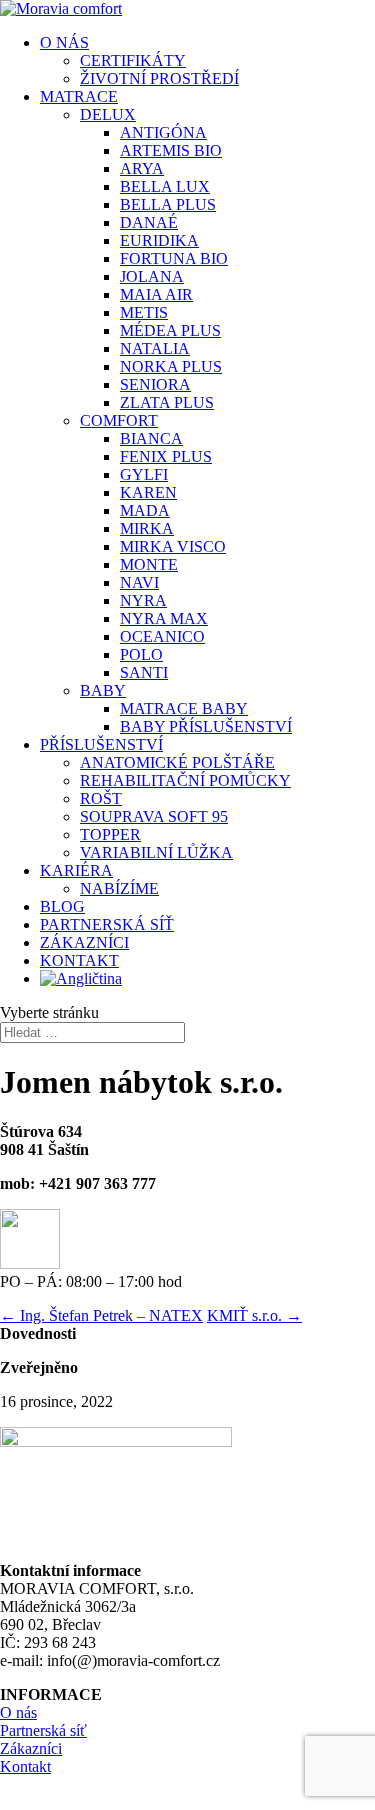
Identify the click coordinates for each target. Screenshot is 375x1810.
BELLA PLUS (168, 204)
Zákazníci (31, 1748)
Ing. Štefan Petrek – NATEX (101, 1315)
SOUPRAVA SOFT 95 (154, 816)
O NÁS (64, 42)
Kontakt (25, 1766)
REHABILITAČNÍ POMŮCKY (185, 780)
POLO (141, 654)
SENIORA (155, 384)
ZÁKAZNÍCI (84, 942)
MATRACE (79, 96)
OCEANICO (162, 636)
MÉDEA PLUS (170, 330)
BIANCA (151, 438)
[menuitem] (81, 978)
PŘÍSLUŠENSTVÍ (101, 744)
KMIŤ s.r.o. (254, 1315)
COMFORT (119, 420)
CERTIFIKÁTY (133, 60)
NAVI (139, 582)
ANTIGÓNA (163, 132)
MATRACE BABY (184, 708)
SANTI (144, 672)
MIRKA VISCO (173, 546)
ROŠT (101, 798)
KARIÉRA (76, 870)
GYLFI (144, 474)
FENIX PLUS (166, 456)
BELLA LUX (165, 186)
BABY (103, 690)
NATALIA (155, 348)
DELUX (108, 114)
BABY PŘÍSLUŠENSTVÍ (206, 726)
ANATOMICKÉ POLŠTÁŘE (177, 762)
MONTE (149, 564)
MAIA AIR (156, 294)
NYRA (143, 600)
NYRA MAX (164, 618)
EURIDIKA (159, 240)
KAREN (148, 492)
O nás (18, 1712)
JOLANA (152, 276)
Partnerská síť (43, 1730)
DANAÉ (149, 222)
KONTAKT (79, 960)
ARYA (142, 168)
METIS (144, 312)
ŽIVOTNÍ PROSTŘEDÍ (159, 78)
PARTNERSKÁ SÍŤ (107, 924)
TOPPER (110, 834)
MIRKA (147, 528)
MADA (145, 510)
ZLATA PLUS (167, 402)
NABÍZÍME (119, 888)
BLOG (62, 906)
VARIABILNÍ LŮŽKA (156, 852)
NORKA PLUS (171, 366)
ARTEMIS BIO (171, 150)
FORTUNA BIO (174, 258)
